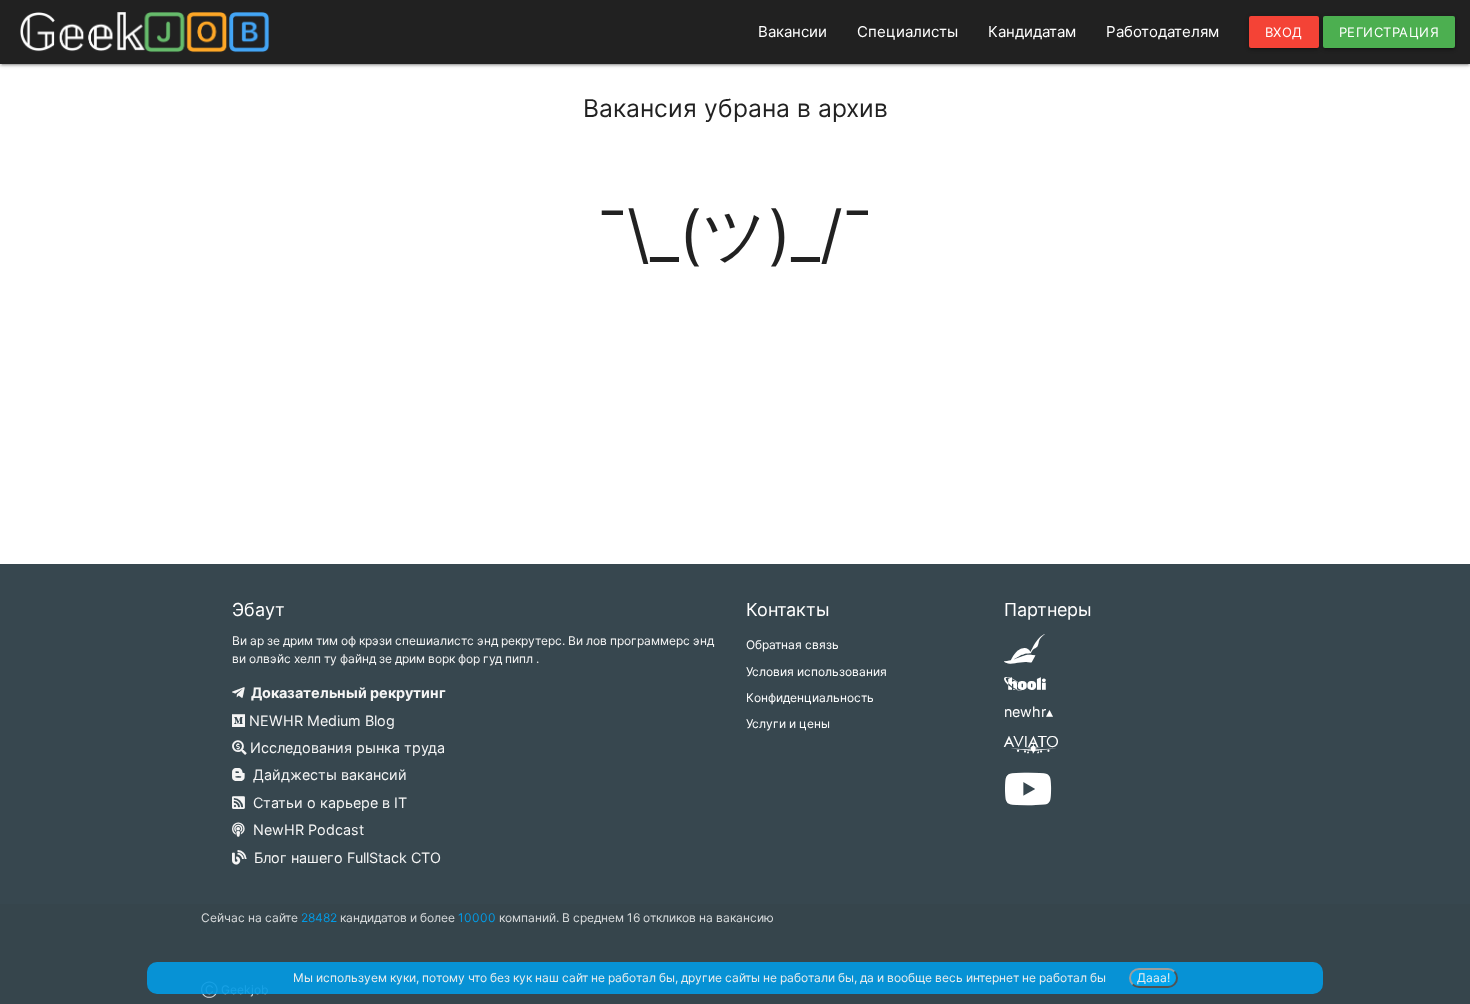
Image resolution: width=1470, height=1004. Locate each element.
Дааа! (1153, 977)
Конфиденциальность (810, 697)
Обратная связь (792, 644)
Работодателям (1162, 31)
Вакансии (792, 31)
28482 (319, 917)
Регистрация (1389, 32)
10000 (477, 917)
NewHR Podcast (304, 829)
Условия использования (816, 671)
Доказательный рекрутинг (345, 692)
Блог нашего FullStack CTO (343, 857)
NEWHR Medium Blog (320, 720)
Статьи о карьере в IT (326, 802)
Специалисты (907, 31)
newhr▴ (1028, 711)
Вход (1284, 32)
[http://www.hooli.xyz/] (1024, 690)
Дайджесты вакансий (326, 774)
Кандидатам (1032, 31)
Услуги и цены (788, 723)
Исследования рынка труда (345, 747)
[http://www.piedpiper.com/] (1024, 655)
